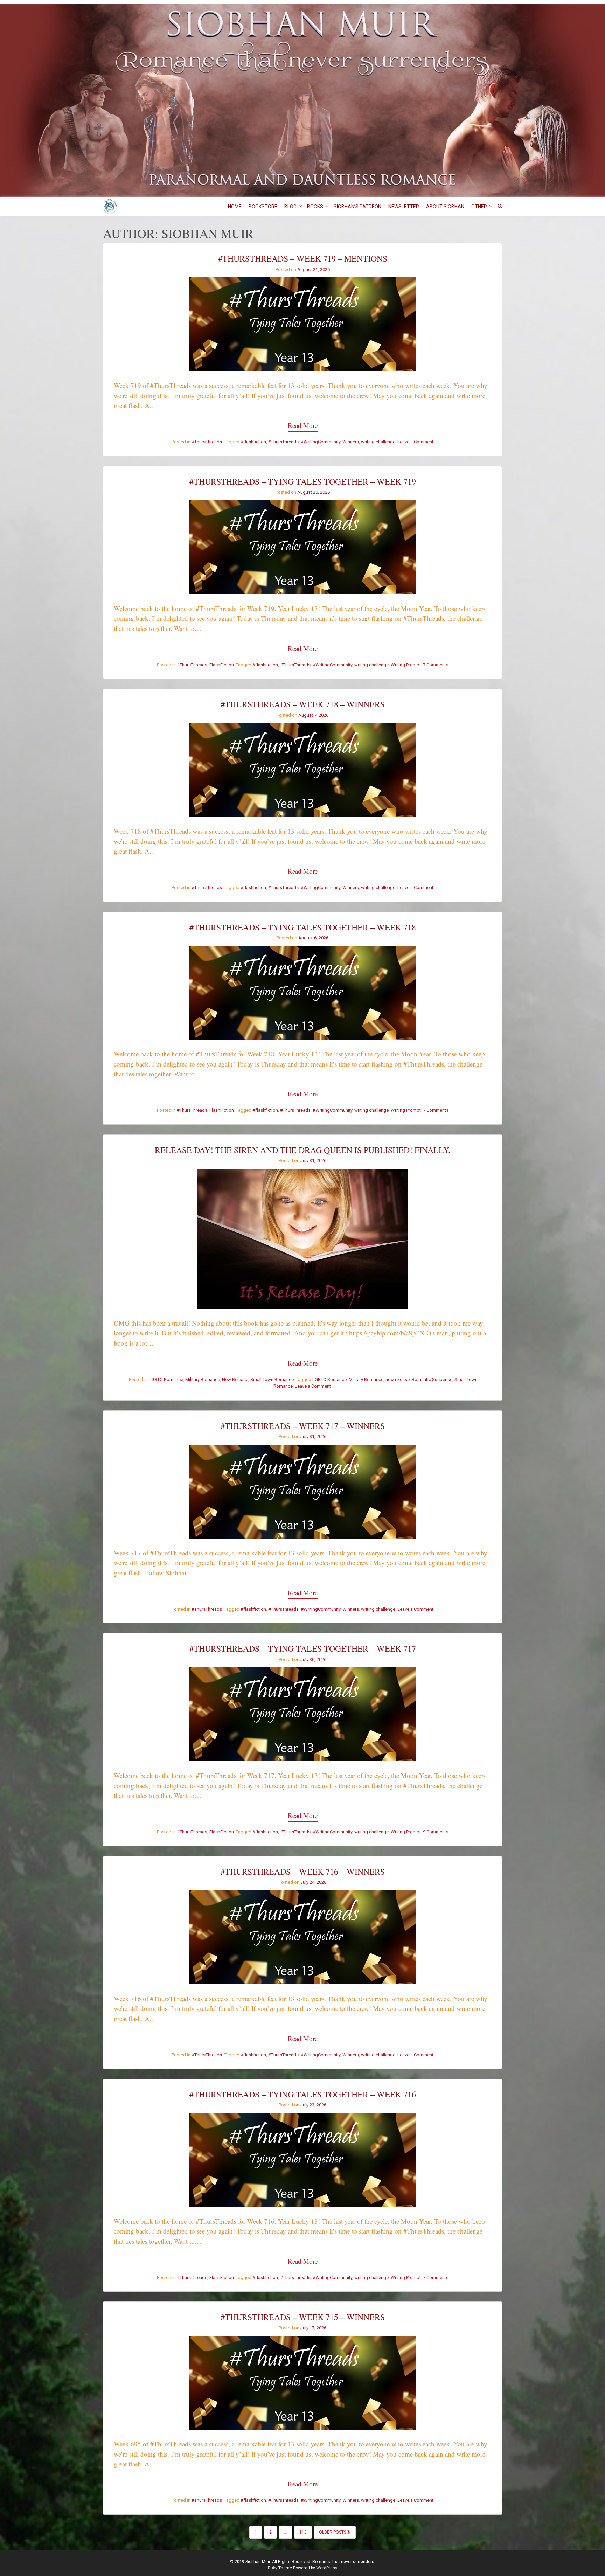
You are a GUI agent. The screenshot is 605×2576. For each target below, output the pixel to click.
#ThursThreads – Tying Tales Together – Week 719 (303, 481)
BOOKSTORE (263, 207)
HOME (235, 207)
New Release (235, 1379)
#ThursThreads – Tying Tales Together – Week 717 (303, 1648)
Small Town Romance (272, 1379)
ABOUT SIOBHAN (445, 207)
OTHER (479, 207)
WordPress (327, 2568)
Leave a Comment (415, 442)
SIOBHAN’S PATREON (357, 207)
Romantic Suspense (432, 1379)
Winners (351, 442)
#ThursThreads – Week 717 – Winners (303, 1426)
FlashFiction (222, 665)
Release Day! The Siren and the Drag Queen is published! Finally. (302, 1150)
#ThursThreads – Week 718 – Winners (303, 704)
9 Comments (436, 1832)
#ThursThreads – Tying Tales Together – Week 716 (303, 2094)
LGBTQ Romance (166, 1379)
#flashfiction (253, 442)
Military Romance (203, 1379)
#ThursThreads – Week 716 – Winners (303, 1872)
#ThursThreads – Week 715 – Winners (303, 2317)
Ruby (273, 2568)
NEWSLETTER (404, 207)
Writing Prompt (406, 665)
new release (398, 1379)
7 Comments (436, 665)
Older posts (333, 2532)
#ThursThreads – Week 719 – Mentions (303, 258)
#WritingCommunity (321, 442)
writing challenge (378, 442)
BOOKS (315, 207)
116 (303, 2532)
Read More (303, 425)
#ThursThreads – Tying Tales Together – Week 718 (303, 927)
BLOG (290, 207)
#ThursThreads (207, 442)
